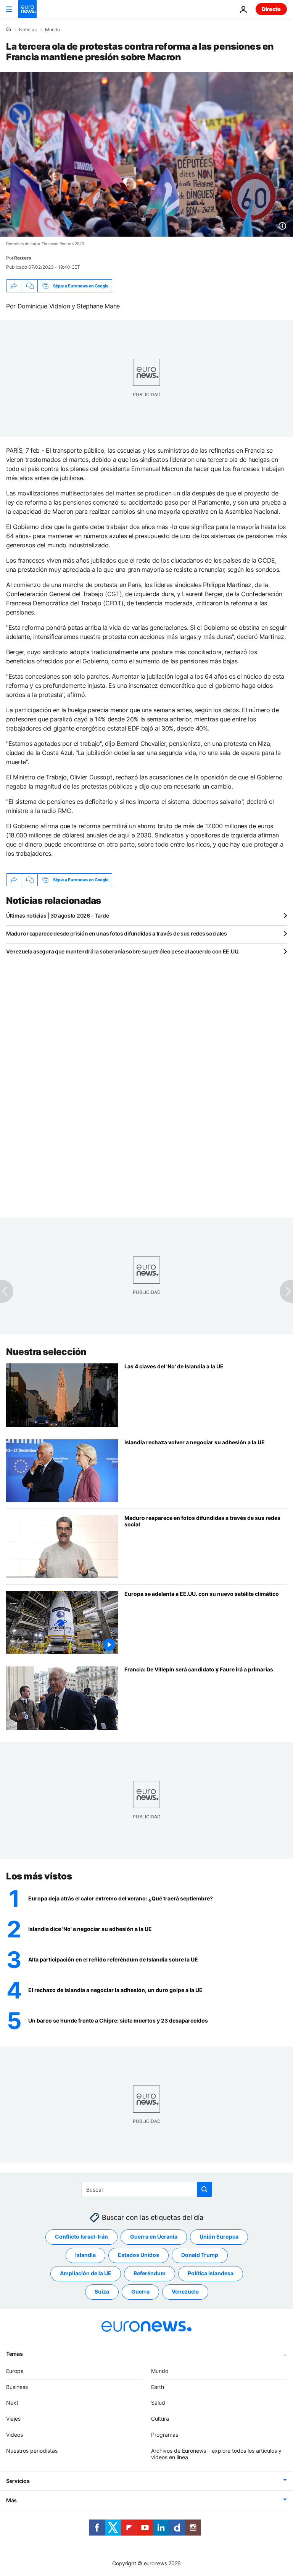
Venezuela (185, 2291)
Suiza (102, 2291)
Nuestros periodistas (32, 2451)
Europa (15, 2371)
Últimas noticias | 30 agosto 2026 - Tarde (58, 915)
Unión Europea (219, 2236)
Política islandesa (211, 2273)
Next (12, 2403)
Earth (158, 2387)
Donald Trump (200, 2255)
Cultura (160, 2419)
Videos (14, 2435)
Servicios (18, 2481)
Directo (271, 9)
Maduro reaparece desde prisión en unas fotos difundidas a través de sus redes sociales (117, 933)
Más (11, 2500)
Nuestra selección (46, 1352)
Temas (14, 2354)
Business (17, 2387)
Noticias (28, 30)
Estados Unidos (138, 2255)
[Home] (8, 29)
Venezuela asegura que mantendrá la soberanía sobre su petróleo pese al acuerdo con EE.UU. (123, 951)
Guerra (140, 2291)
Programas (165, 2435)
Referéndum (150, 2273)
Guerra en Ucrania (154, 2236)
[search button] (204, 2189)
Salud (158, 2403)
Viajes (13, 2419)
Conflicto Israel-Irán (81, 2236)
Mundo (52, 30)
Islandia (85, 2255)
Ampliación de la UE (86, 2273)
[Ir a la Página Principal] (27, 9)
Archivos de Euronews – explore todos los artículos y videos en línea (216, 2454)
